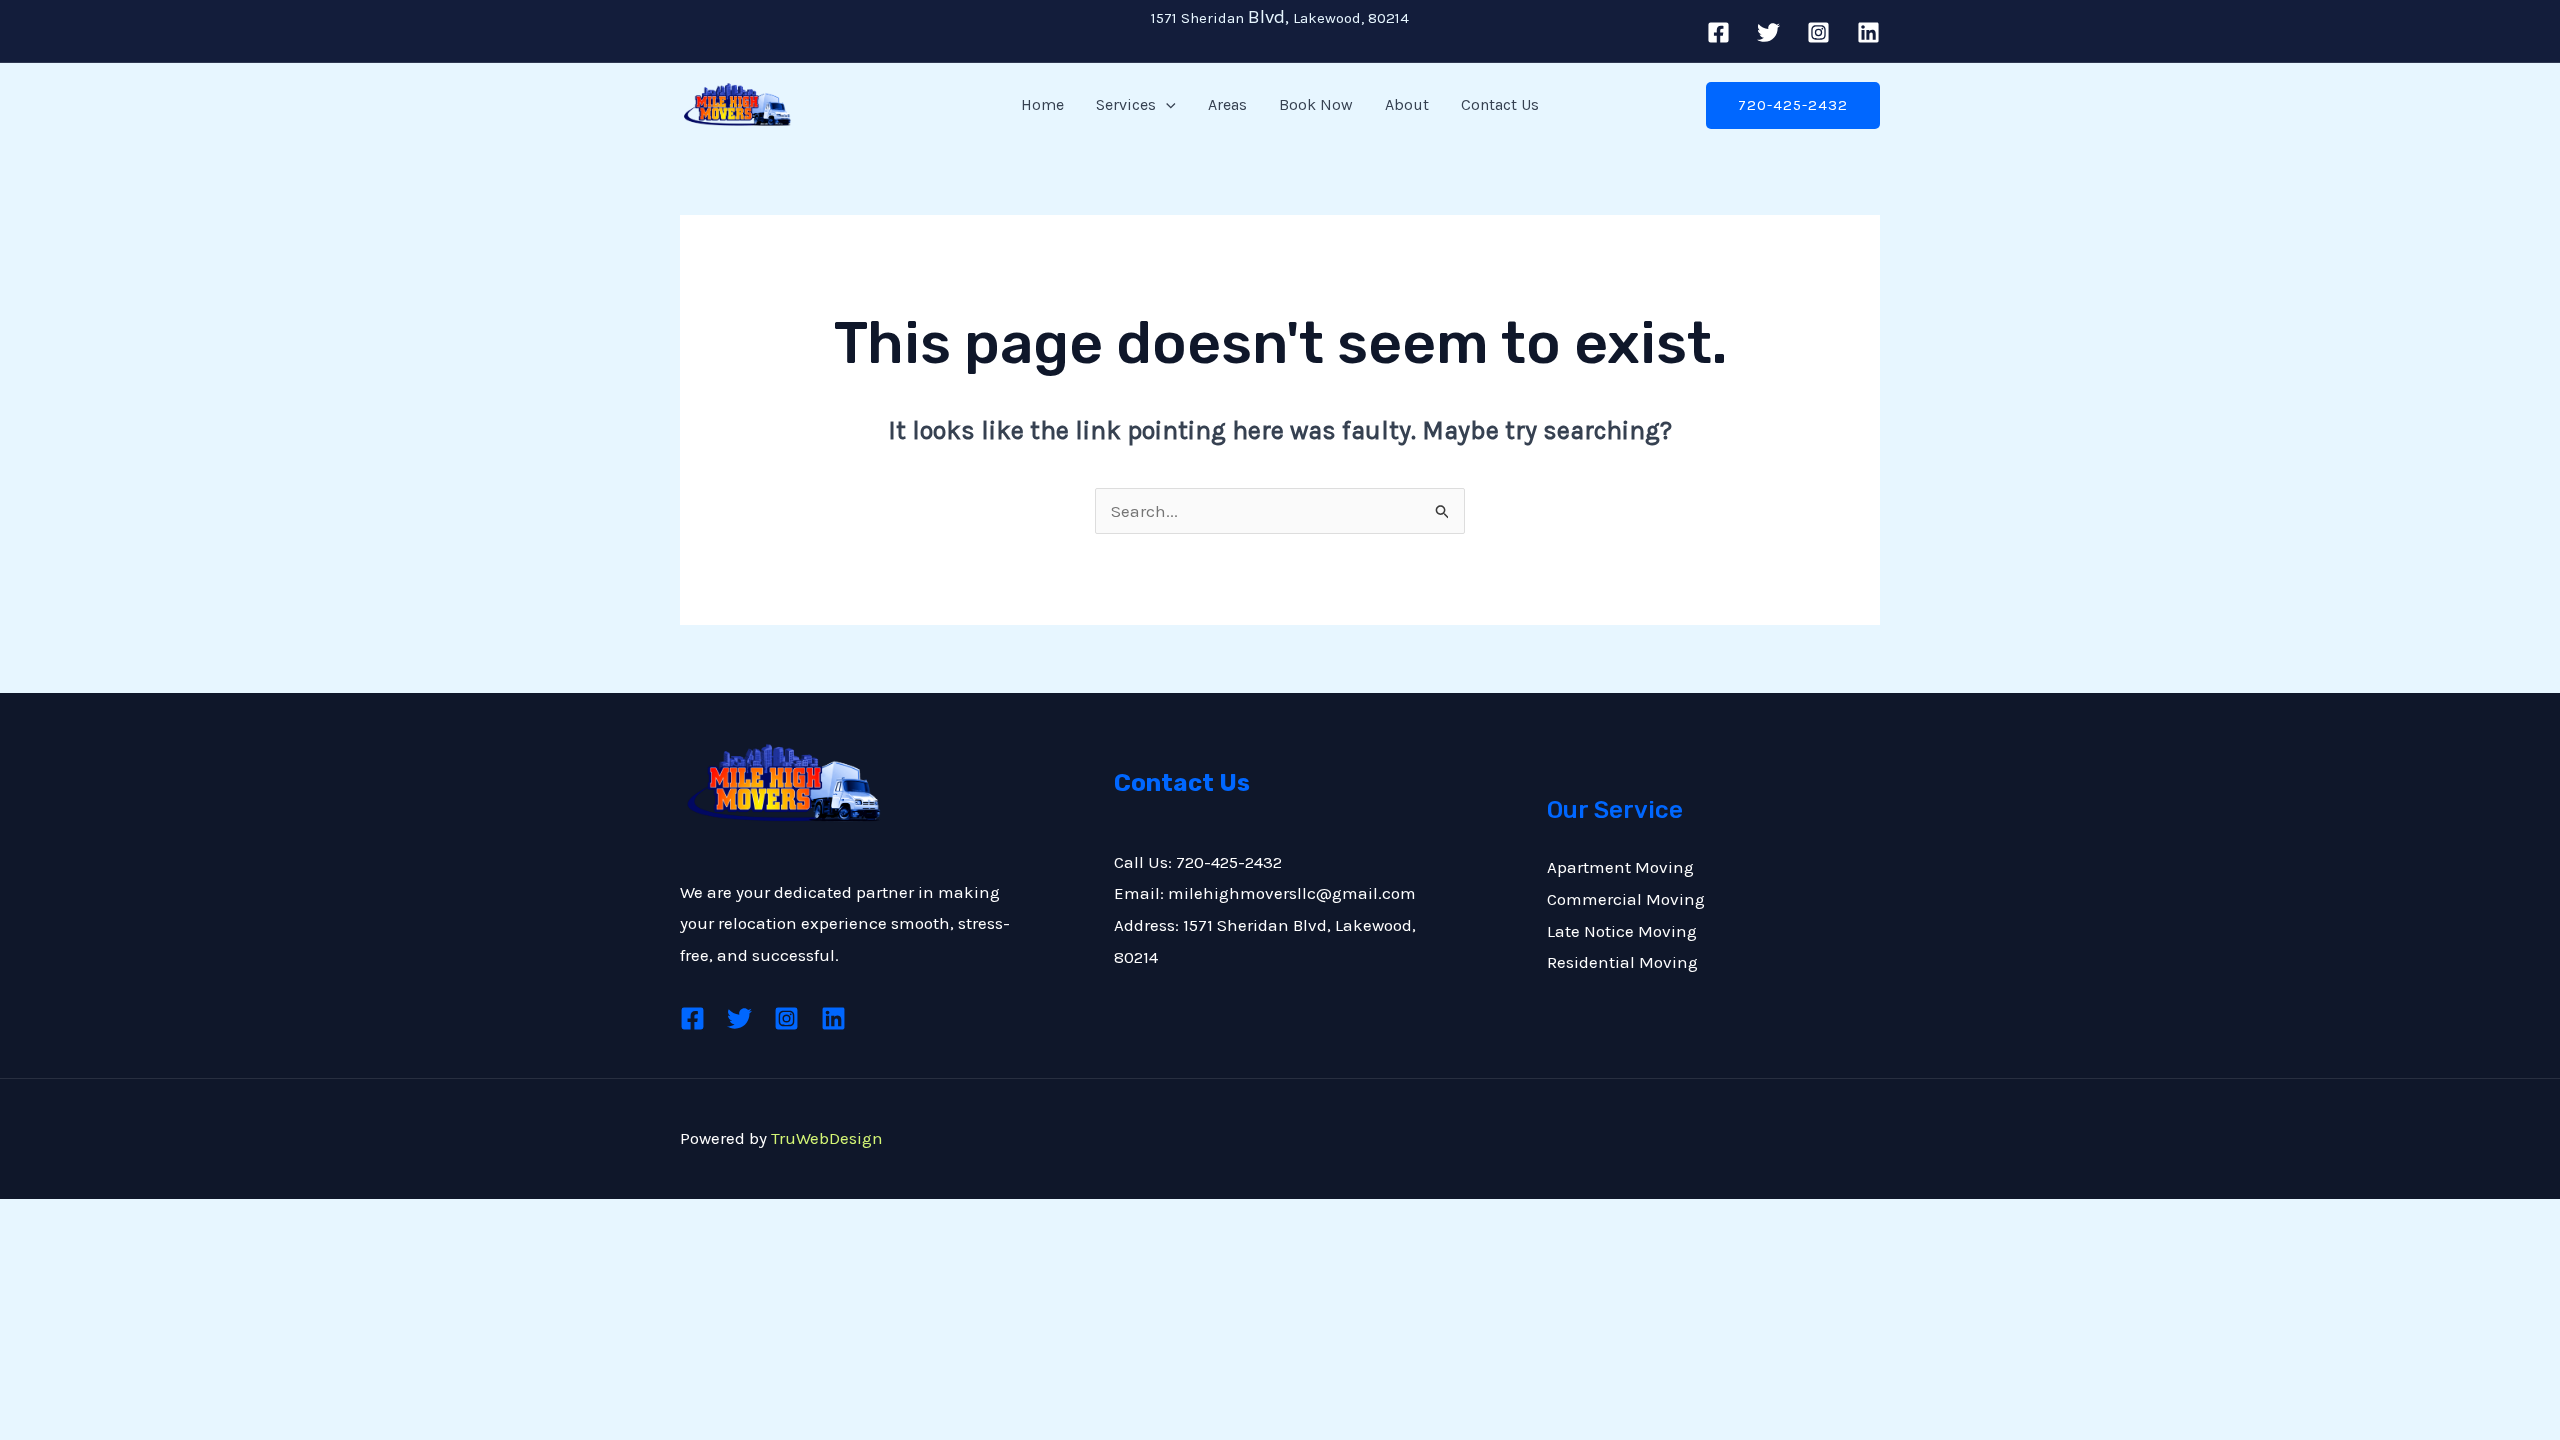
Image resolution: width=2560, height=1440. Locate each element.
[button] (1166, 105)
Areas (1227, 104)
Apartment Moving (1620, 867)
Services (1126, 104)
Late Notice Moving (1622, 931)
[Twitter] (1768, 32)
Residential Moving (1622, 962)
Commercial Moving (1626, 899)
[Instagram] (1818, 32)
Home (1042, 104)
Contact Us (1500, 104)
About (1407, 104)
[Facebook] (1718, 32)
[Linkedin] (1868, 32)
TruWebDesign (827, 1138)
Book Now (1316, 104)
